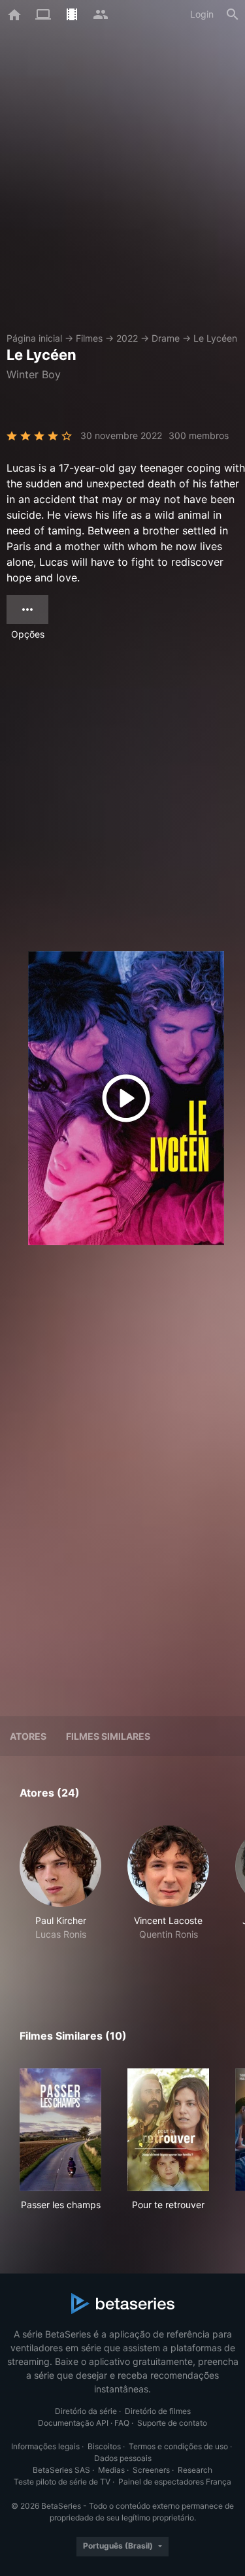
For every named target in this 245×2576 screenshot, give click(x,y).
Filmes (89, 338)
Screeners (151, 2470)
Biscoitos (104, 2446)
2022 (127, 338)
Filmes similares (108, 1736)
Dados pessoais (123, 2458)
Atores (28, 1736)
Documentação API (73, 2423)
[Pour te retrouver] (168, 2130)
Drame (166, 338)
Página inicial (34, 338)
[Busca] (233, 14)
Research (195, 2470)
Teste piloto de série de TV (62, 2482)
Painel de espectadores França (175, 2482)
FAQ (122, 2423)
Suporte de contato (172, 2423)
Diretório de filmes (158, 2411)
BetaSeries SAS (61, 2470)
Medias (111, 2470)
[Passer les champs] (60, 2130)
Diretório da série (86, 2411)
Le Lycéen (215, 338)
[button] (60, 1897)
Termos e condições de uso (178, 2446)
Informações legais (45, 2446)
